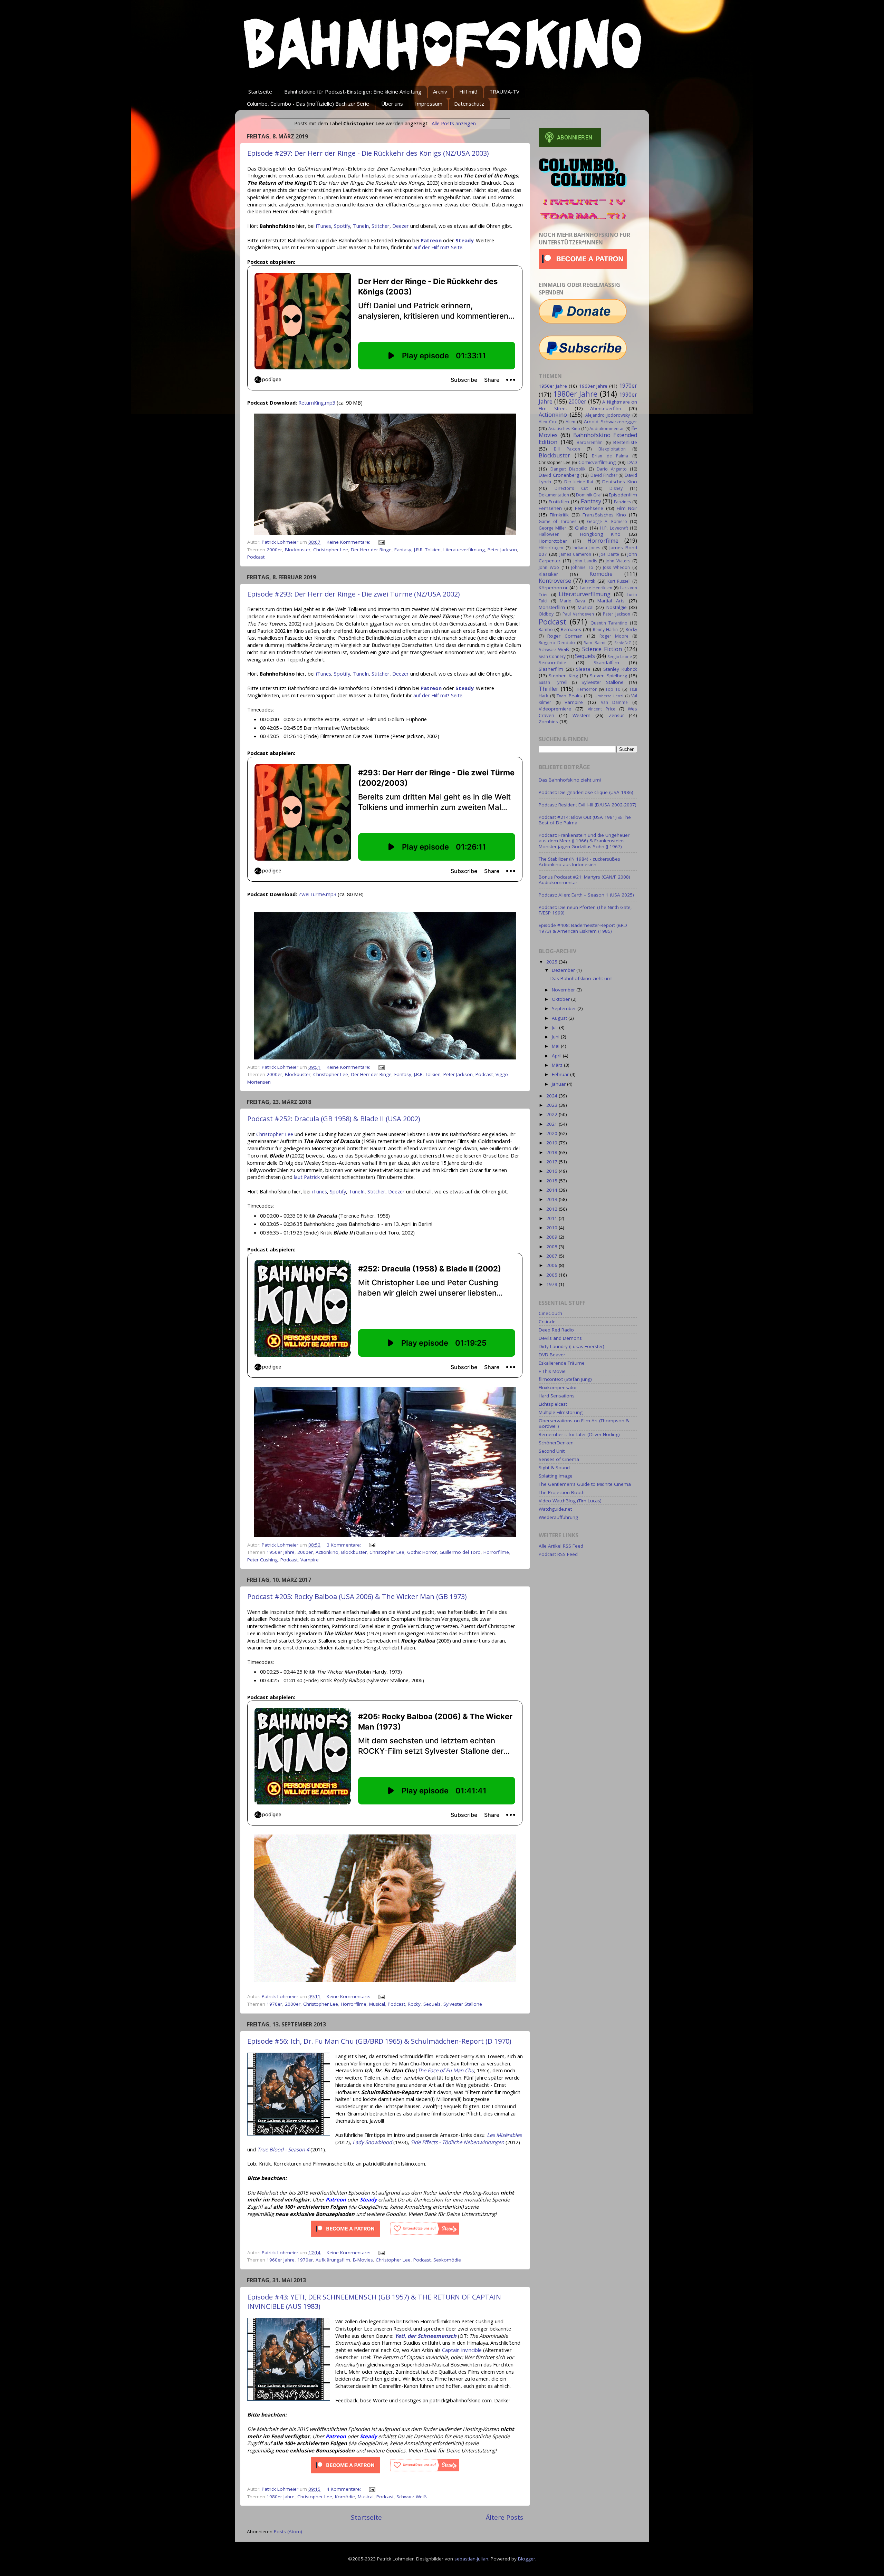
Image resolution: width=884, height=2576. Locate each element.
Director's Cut (571, 488)
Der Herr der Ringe (371, 550)
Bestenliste (625, 442)
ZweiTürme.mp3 (317, 894)
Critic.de (547, 1321)
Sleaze (583, 669)
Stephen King (563, 676)
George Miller (552, 528)
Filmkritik (559, 515)
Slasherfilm (551, 669)
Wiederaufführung (558, 1517)
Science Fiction (602, 649)
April (557, 1056)
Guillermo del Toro (460, 1552)
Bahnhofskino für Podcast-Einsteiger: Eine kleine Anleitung (353, 91)
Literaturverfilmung (464, 550)
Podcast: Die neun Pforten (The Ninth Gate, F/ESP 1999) (585, 910)
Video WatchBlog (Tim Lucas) (570, 1501)
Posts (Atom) (288, 2531)
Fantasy (403, 550)
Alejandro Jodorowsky (608, 415)
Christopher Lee (331, 550)
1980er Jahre (281, 2497)
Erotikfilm (559, 502)
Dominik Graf (589, 495)
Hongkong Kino (600, 534)
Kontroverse (555, 581)
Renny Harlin (605, 630)
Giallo (581, 528)
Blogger (527, 2559)
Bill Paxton (567, 449)
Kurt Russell (619, 581)
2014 (552, 1190)
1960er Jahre (281, 2260)
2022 (552, 1114)
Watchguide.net (555, 1509)
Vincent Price (602, 709)
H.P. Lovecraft (614, 528)
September (565, 1008)
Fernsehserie (589, 508)
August (560, 1018)
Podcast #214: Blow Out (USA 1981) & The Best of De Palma (585, 820)
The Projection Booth (562, 1492)
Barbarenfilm (590, 442)
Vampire (310, 1560)
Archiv (440, 91)
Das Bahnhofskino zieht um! (570, 780)
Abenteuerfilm (606, 408)
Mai (556, 1046)
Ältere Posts (505, 2517)
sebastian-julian (471, 2559)
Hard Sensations (557, 1396)
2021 (552, 1124)
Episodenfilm (623, 495)
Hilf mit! (468, 91)
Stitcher (381, 226)
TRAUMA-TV (504, 91)
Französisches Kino (604, 515)
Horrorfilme (496, 1552)
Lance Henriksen (596, 588)
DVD (632, 462)
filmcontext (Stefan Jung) (565, 1379)
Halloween (549, 534)
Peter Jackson (502, 550)
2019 (552, 1143)
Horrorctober (553, 541)
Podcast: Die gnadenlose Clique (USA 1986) (586, 792)
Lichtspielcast (553, 1404)
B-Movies (363, 2260)
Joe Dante (609, 554)
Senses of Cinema (559, 1459)
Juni (556, 1037)
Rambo (546, 630)
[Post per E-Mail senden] (381, 542)
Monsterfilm (552, 607)
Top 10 (613, 689)
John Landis (585, 561)
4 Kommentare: (344, 2489)
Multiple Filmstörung (561, 1412)
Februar (561, 1074)
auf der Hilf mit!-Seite (438, 247)
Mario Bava (572, 601)
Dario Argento (612, 469)
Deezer (401, 226)
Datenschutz (469, 104)
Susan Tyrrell (553, 682)
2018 (552, 1152)
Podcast (256, 557)
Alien (570, 422)
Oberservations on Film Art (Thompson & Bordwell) (584, 1423)
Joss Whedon (616, 567)
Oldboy (546, 614)
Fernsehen (550, 508)
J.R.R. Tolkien (427, 550)
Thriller (549, 689)
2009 (552, 1237)
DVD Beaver (552, 1355)
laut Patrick (307, 1177)
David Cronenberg (559, 475)
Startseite (260, 91)
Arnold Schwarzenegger (611, 422)
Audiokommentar (607, 429)
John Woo (549, 567)
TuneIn (361, 226)
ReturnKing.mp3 (317, 403)
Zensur (616, 715)
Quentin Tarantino (609, 623)
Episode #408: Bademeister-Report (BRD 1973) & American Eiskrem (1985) (583, 928)
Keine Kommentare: (349, 542)
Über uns (392, 104)
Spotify (342, 226)
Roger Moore (614, 636)
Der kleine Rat (579, 482)
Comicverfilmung (597, 462)
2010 (552, 1228)
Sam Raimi (594, 643)
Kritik (590, 581)
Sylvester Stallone (463, 2004)
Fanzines (622, 502)
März (558, 1065)
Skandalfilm (606, 662)
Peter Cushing (262, 1560)
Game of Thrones (558, 521)
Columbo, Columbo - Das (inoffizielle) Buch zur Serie (308, 104)
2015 (552, 1181)
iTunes (324, 226)
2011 (552, 1218)
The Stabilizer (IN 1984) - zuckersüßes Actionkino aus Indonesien (579, 862)
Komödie (345, 2497)
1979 (552, 1284)
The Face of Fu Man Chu (446, 2070)
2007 (552, 1256)
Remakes (571, 629)
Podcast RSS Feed (558, 1554)
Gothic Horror (422, 1552)
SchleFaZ (623, 643)
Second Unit (552, 1451)
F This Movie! (553, 1371)
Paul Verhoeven (578, 614)
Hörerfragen (551, 548)
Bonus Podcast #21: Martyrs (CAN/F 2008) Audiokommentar (584, 880)
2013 (552, 1199)
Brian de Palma (610, 456)
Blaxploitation (612, 449)
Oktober (561, 999)
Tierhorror (586, 689)
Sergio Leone (620, 656)
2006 (552, 1265)
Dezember (564, 970)
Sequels (432, 2004)
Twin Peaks (569, 696)
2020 (552, 1133)
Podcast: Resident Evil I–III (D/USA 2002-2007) (588, 805)
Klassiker (548, 574)
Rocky (414, 2004)
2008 (552, 1247)
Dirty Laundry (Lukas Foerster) (571, 1346)
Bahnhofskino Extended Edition (588, 438)
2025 (552, 962)
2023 (552, 1105)
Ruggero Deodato (557, 643)
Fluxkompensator (558, 1387)
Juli (555, 1027)
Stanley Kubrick (620, 669)
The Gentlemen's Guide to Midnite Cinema (585, 1484)
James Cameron (575, 554)
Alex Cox (548, 422)
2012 (552, 1209)
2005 (552, 1275)
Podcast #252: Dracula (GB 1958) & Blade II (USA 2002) (334, 1119)
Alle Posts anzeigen (454, 123)
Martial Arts (611, 601)
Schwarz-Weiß (412, 2497)
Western (582, 715)
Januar (559, 1084)
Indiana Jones (586, 548)
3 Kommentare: (344, 1545)
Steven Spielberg (608, 676)
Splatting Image (556, 1476)
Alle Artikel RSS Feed (561, 1546)
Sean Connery (552, 656)
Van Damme (614, 702)
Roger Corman (565, 636)
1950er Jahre (281, 1552)
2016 (552, 1171)
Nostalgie (617, 607)
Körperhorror (553, 588)
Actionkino (327, 1552)
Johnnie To (582, 567)
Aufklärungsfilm (333, 2260)
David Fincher (604, 475)
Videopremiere (555, 709)
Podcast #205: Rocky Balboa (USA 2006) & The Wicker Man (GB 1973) (357, 1596)
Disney (616, 488)
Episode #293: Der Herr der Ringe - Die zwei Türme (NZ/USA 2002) (354, 594)
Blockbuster (298, 550)
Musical (377, 2004)
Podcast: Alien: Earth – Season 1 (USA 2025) (586, 895)
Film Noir (627, 508)
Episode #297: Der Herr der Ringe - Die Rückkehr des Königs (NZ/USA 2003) (368, 153)
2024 (552, 1096)
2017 (552, 1162)
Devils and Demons (560, 1338)
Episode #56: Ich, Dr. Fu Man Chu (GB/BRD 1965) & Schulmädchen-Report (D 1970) (379, 2041)
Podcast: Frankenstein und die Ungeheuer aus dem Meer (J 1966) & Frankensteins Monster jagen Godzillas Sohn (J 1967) (584, 841)
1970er (274, 2004)
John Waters (618, 561)
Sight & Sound (554, 1468)
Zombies (548, 722)
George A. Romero (607, 521)
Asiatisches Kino (564, 429)
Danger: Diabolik (568, 469)
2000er (274, 550)
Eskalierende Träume (562, 1363)
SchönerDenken (556, 1443)
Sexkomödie (447, 2260)
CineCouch (550, 1313)
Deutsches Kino (620, 482)
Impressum (429, 104)
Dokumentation (554, 495)
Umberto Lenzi (609, 696)
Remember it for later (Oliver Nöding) (579, 1434)
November (564, 990)
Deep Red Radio (556, 1330)
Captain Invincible (462, 2350)
